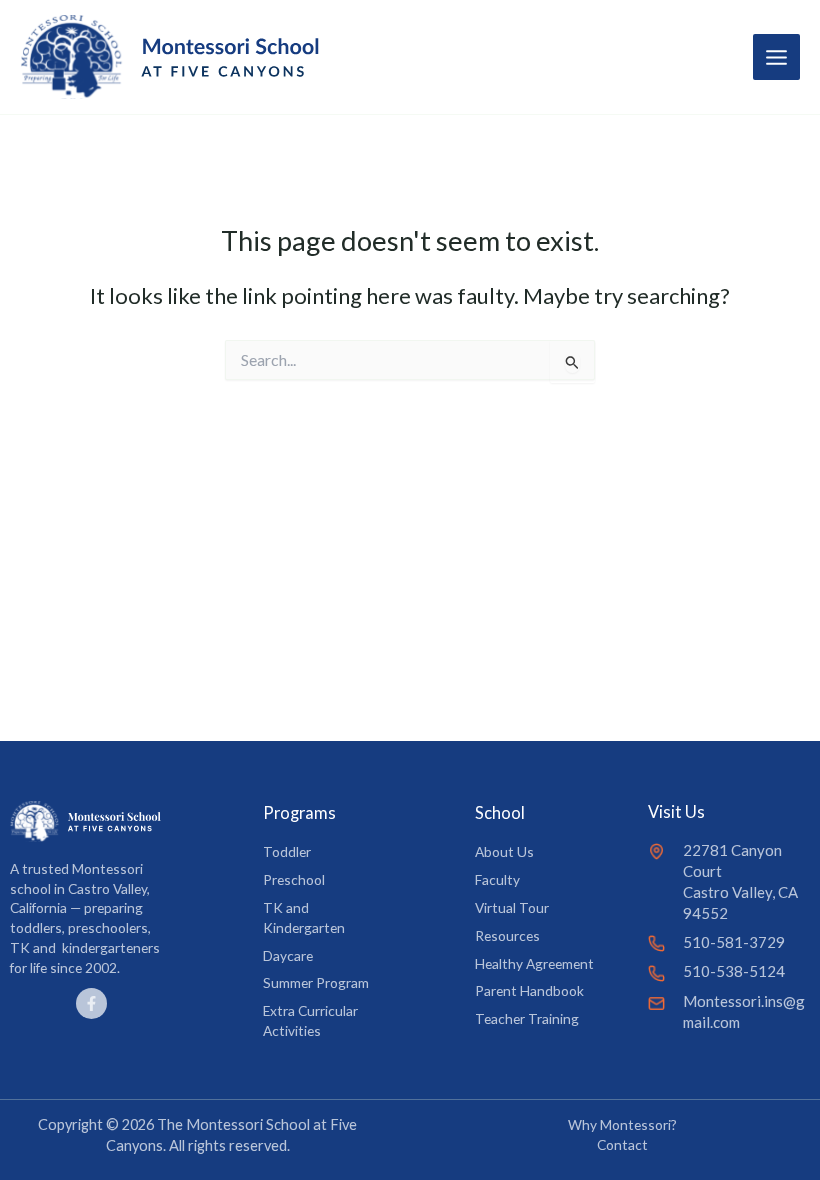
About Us (504, 851)
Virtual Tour (512, 907)
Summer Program (316, 982)
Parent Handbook (529, 990)
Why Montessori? (622, 1124)
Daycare (288, 955)
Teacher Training (527, 1018)
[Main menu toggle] (776, 57)
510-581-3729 (734, 942)
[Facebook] (91, 1003)
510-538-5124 (734, 971)
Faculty (497, 879)
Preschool (294, 879)
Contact (622, 1144)
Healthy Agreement (534, 963)
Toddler (287, 851)
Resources (507, 935)
